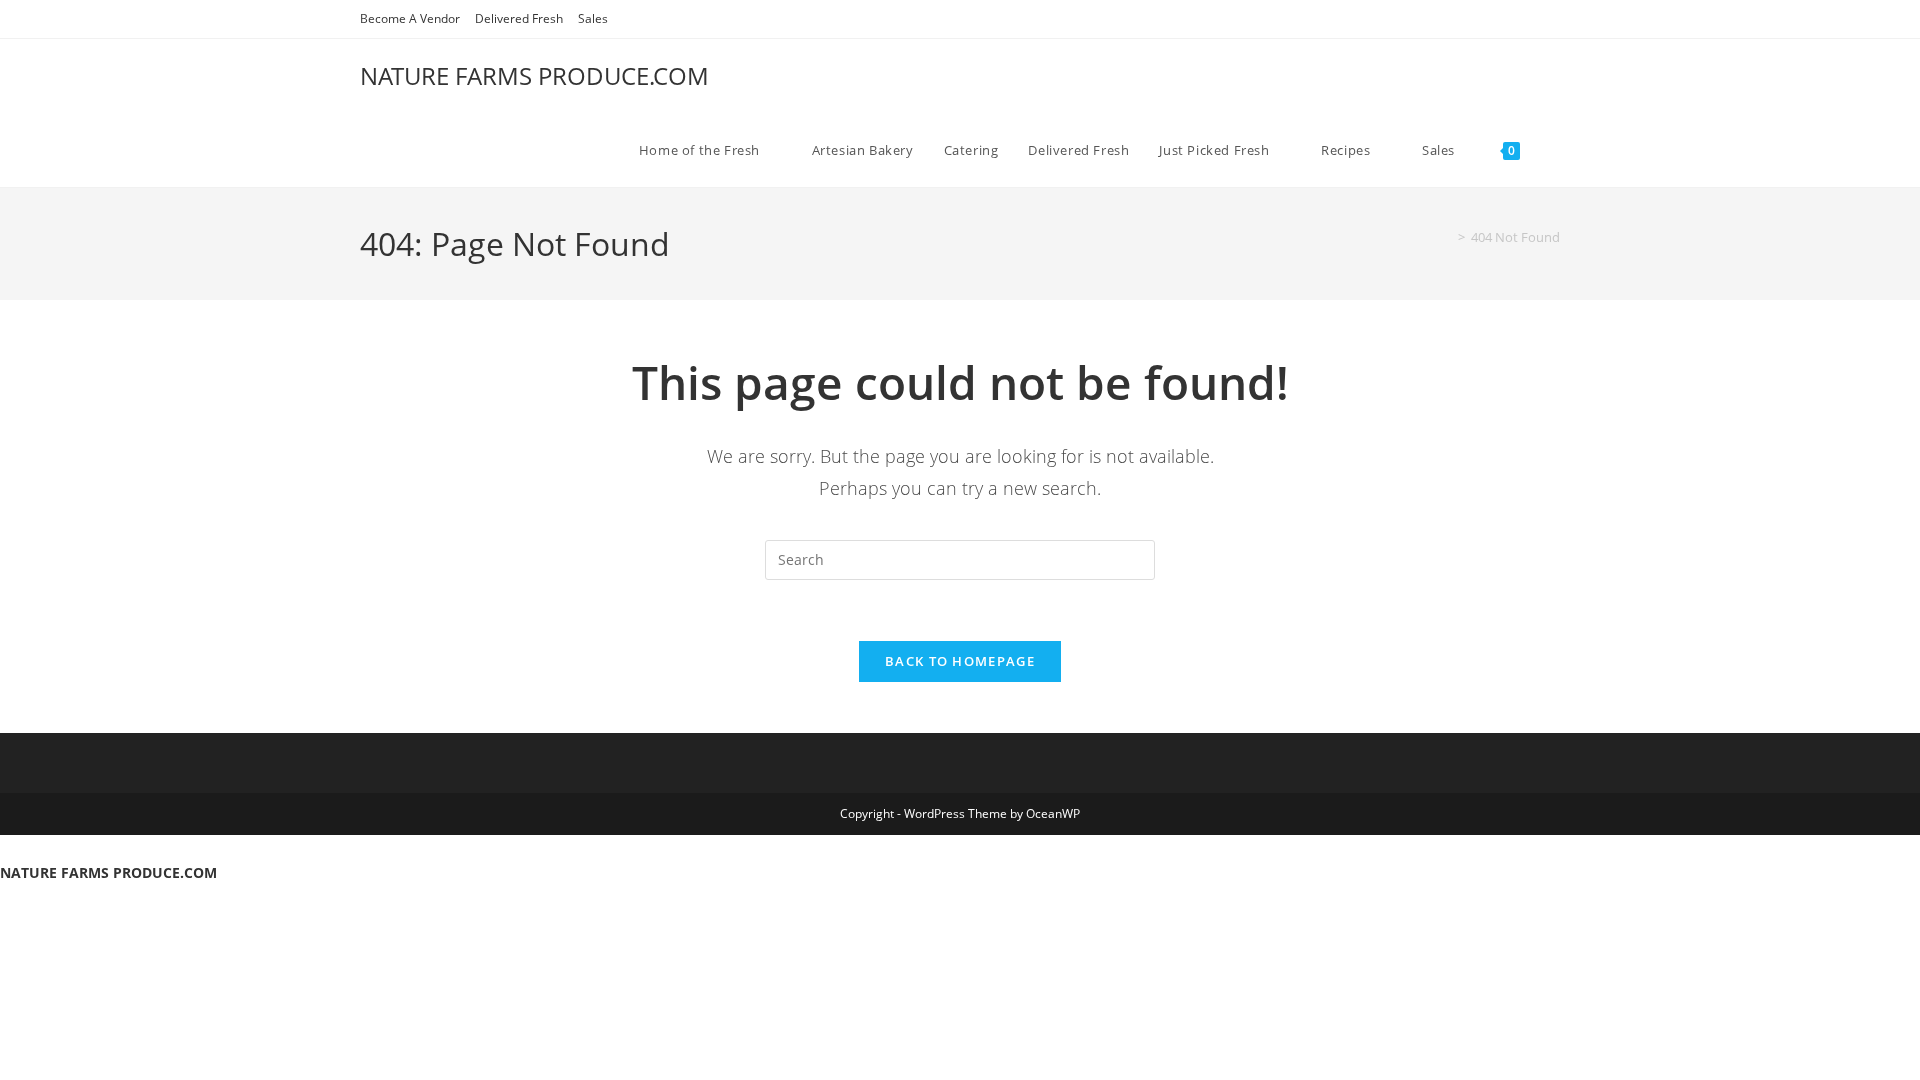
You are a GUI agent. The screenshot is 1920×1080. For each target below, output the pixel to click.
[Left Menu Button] (10, 847)
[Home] (1447, 237)
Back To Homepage (960, 661)
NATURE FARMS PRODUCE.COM (534, 75)
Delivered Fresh (519, 18)
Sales (593, 18)
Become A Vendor (410, 18)
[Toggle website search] (1555, 150)
